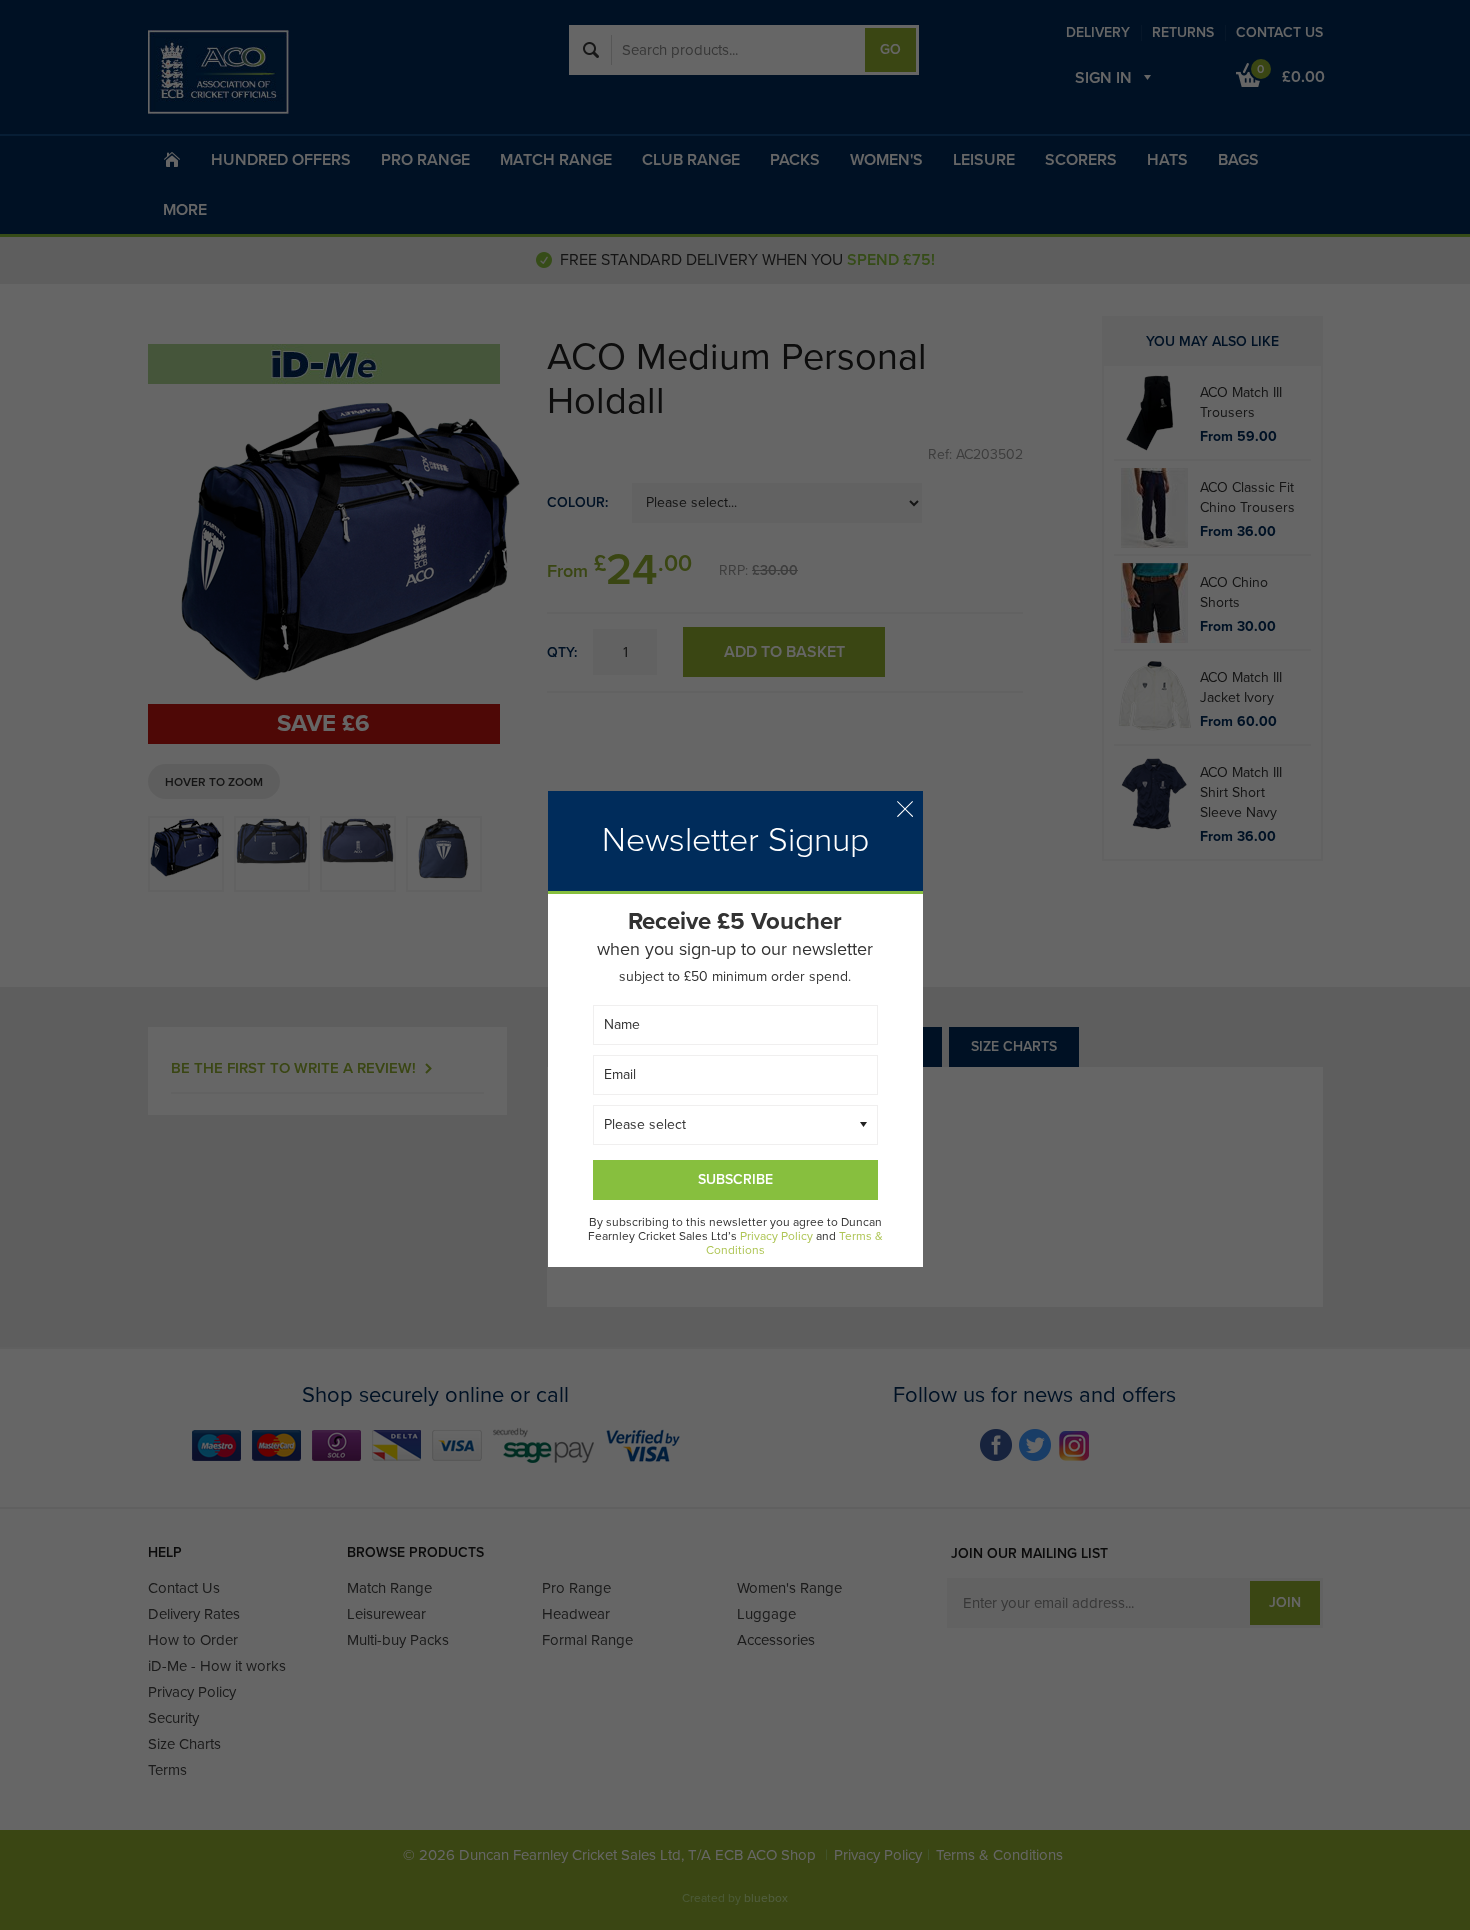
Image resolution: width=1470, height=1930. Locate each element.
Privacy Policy (776, 1236)
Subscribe (735, 1179)
